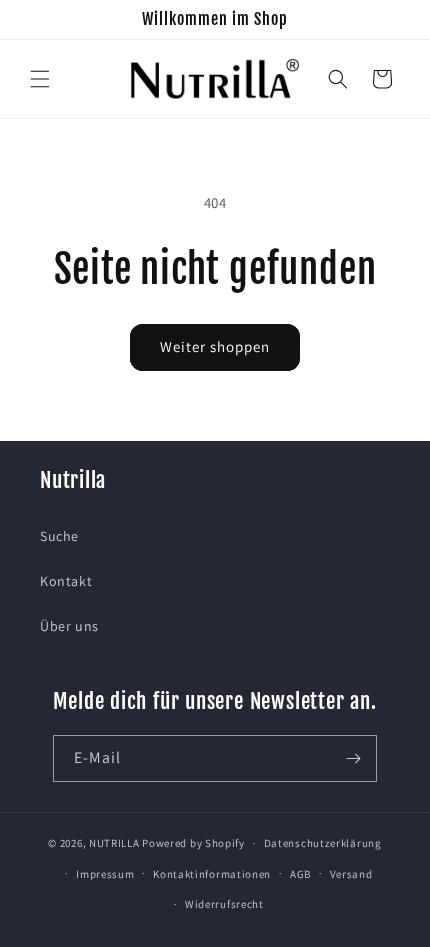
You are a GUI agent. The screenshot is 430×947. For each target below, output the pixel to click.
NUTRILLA (114, 843)
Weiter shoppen (215, 346)
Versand (351, 874)
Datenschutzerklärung (323, 843)
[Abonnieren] (354, 758)
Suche (59, 536)
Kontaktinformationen (212, 874)
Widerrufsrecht (224, 904)
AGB (300, 874)
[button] (40, 79)
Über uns (69, 626)
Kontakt (66, 581)
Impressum (105, 874)
